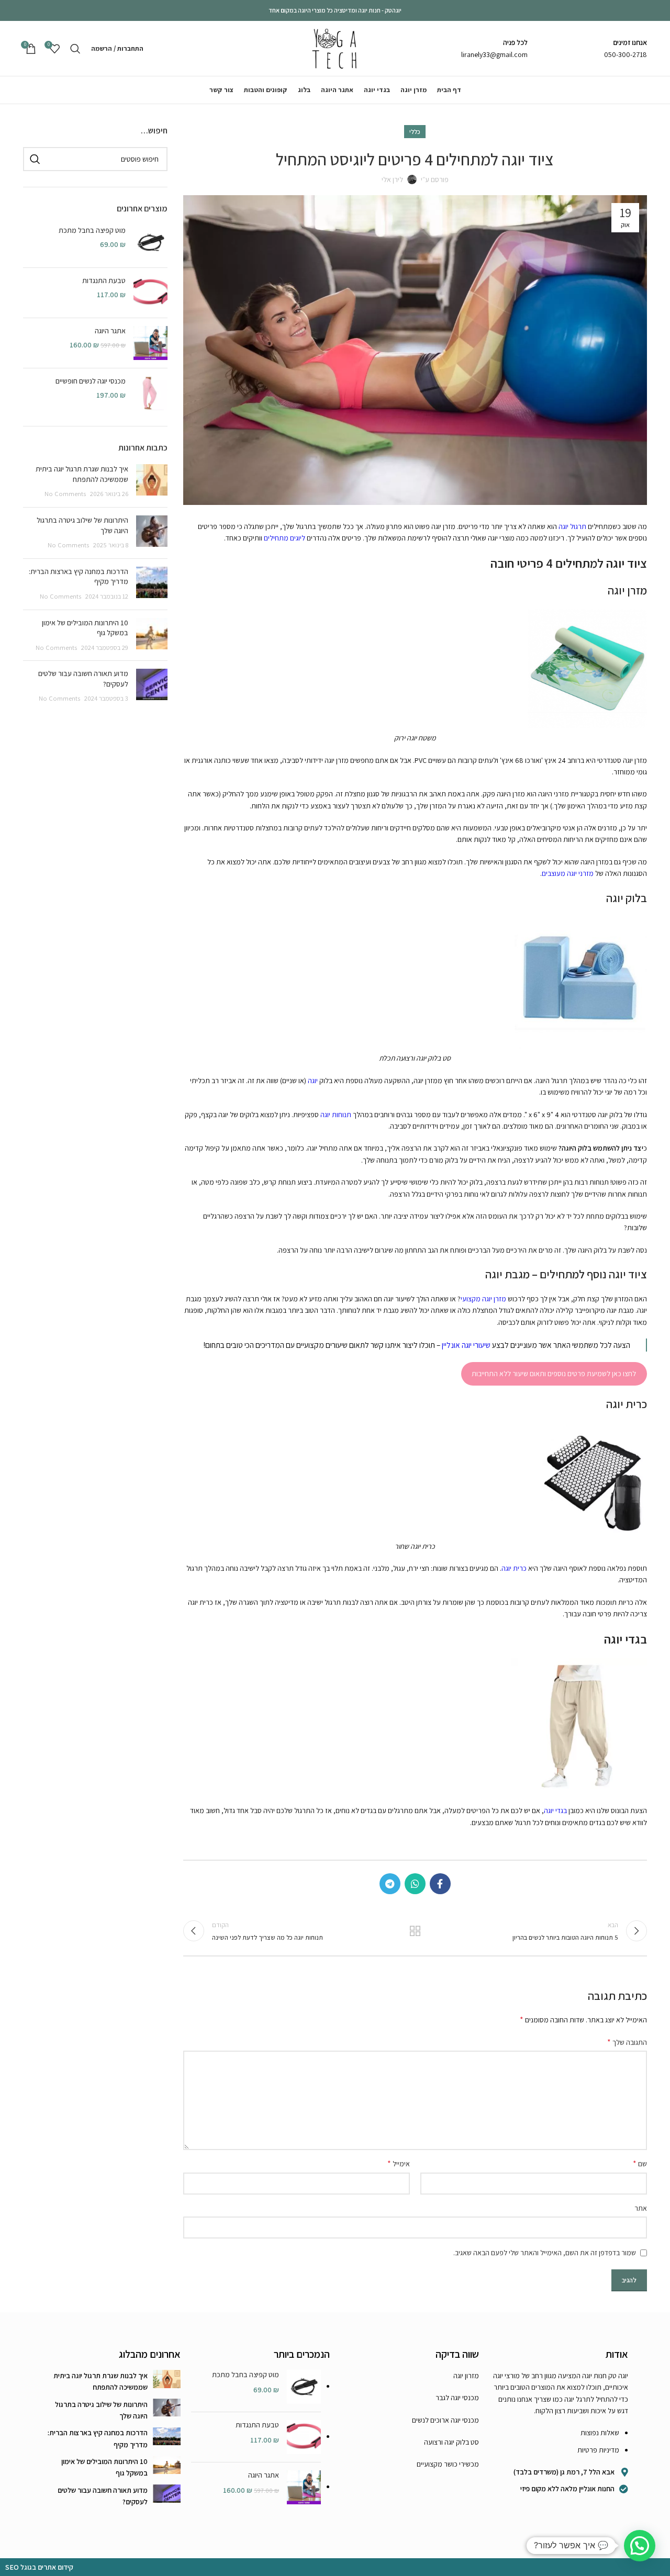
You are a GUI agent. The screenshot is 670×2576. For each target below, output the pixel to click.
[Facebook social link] (440, 1884)
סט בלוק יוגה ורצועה (451, 2442)
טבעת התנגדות (104, 280)
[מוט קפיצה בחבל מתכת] (150, 243)
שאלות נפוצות (600, 2433)
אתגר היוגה (110, 331)
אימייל (399, 2163)
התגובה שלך (627, 2042)
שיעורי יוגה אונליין (466, 1345)
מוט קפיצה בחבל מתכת (92, 230)
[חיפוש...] (35, 159)
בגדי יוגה (555, 1810)
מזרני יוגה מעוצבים (568, 873)
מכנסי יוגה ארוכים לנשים (445, 2420)
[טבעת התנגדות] (150, 293)
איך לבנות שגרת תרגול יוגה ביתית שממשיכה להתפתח (82, 474)
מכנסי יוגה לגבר (457, 2398)
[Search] (75, 49)
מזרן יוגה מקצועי (483, 1299)
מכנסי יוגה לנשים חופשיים (91, 381)
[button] (640, 2546)
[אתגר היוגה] (150, 343)
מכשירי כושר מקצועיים (448, 2464)
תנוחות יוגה (336, 1115)
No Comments (65, 494)
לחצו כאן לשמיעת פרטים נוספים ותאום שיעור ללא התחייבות (554, 1374)
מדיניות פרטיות (598, 2450)
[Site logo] (335, 48)
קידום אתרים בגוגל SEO (39, 2567)
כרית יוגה (514, 1568)
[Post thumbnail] (152, 482)
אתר (641, 2208)
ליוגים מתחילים (284, 538)
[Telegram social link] (390, 1884)
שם (640, 2163)
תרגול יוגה (572, 526)
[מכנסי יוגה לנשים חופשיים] (150, 393)
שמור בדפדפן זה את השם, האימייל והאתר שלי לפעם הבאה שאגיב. (545, 2253)
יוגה (313, 1081)
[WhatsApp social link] (415, 1884)
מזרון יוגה (466, 2376)
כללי (415, 132)
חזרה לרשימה (415, 1931)
